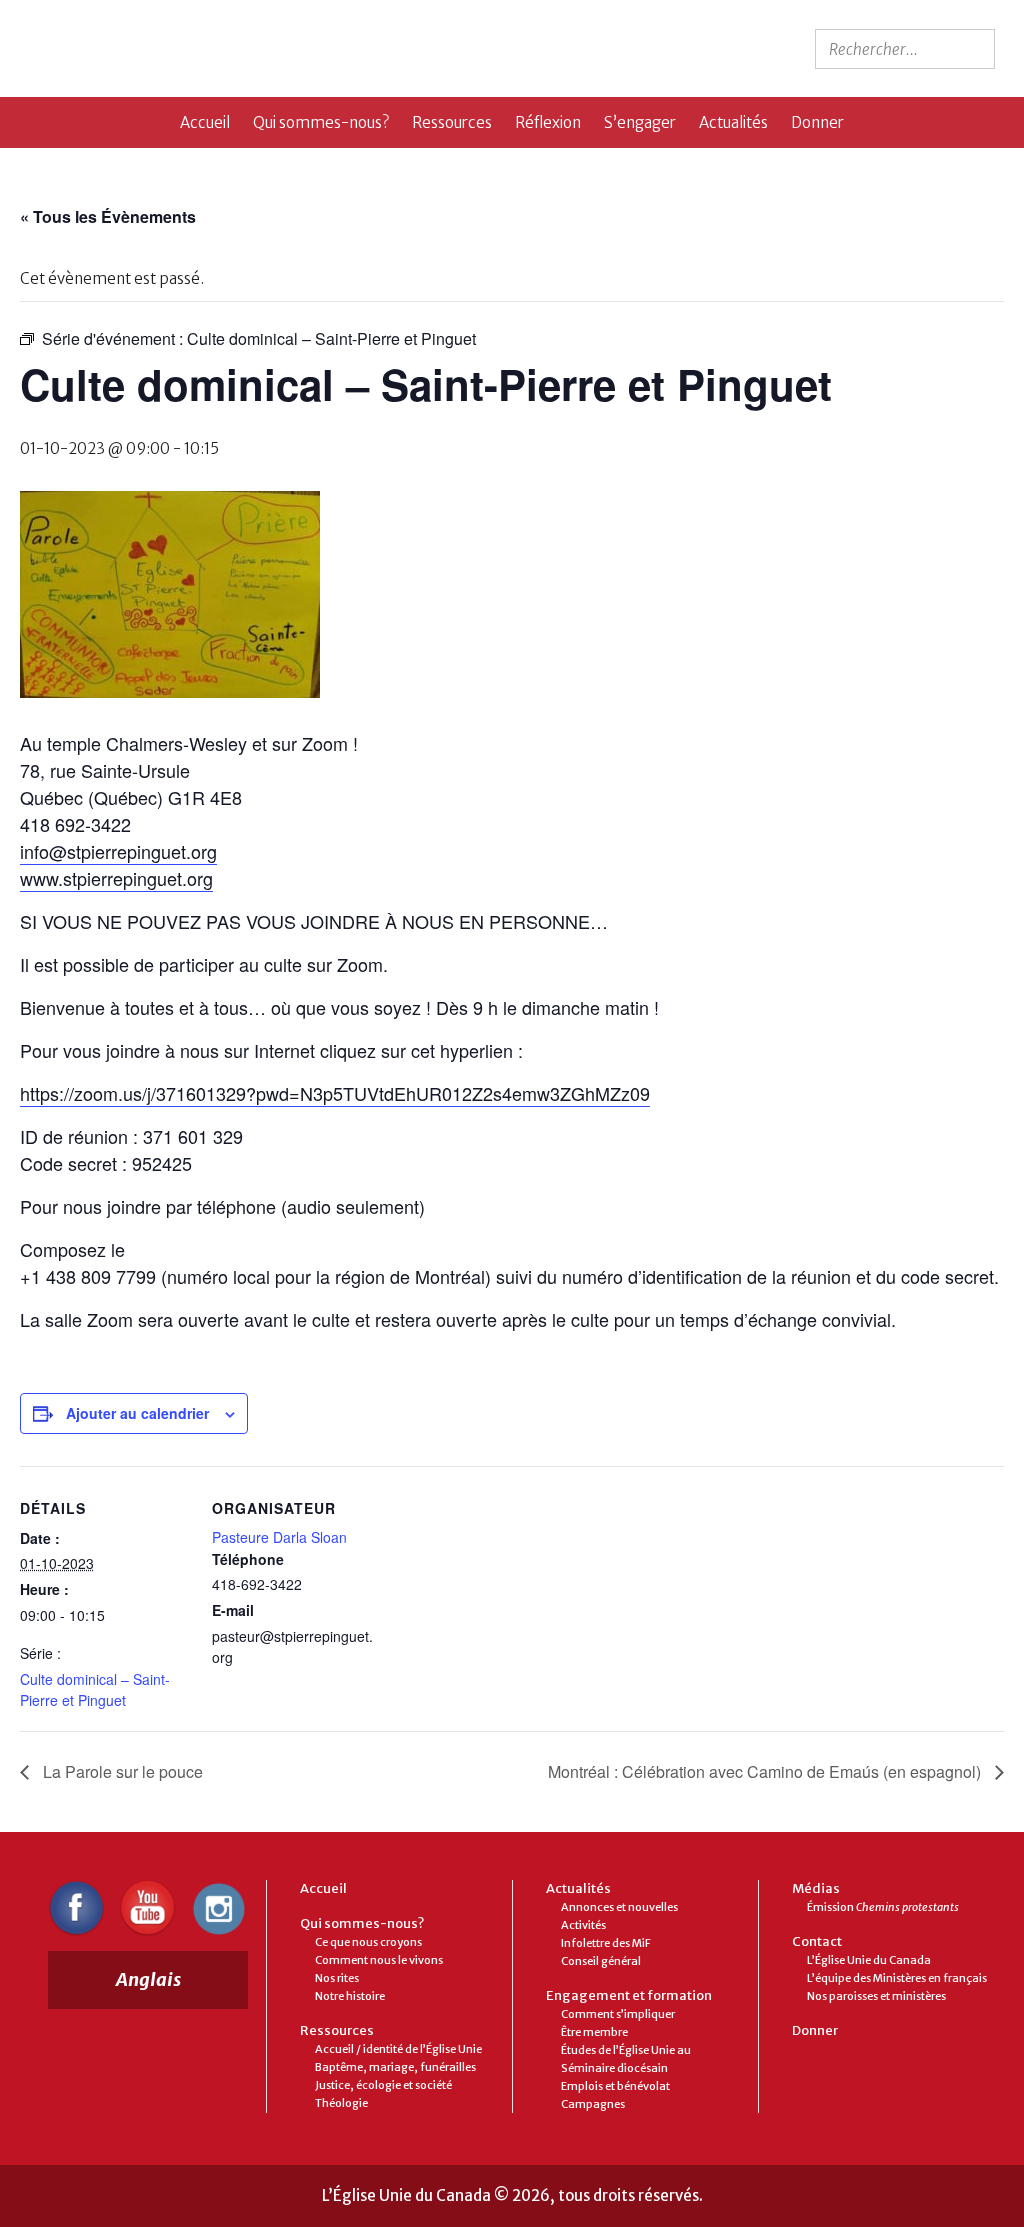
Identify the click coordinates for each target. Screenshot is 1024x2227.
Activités (583, 1925)
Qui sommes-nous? (321, 122)
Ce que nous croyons (368, 1942)
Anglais (148, 1979)
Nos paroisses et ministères (876, 1996)
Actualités (733, 122)
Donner (817, 122)
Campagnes (593, 2104)
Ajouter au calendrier (137, 1413)
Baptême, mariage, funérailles (395, 2067)
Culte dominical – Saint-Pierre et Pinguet (95, 1689)
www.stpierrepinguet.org (116, 878)
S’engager (640, 122)
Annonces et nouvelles (619, 1907)
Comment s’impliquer (618, 2014)
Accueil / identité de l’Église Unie (398, 2049)
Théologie (341, 2103)
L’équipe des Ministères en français (897, 1978)
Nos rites (337, 1978)
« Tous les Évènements (108, 216)
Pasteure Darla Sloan (279, 1537)
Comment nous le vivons (379, 1960)
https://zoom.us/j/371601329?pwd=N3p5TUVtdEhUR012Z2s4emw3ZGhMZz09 (335, 1093)
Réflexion (548, 122)
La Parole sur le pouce (121, 1771)
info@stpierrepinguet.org (118, 851)
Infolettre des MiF (606, 1943)
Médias (816, 1888)
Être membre (594, 2032)
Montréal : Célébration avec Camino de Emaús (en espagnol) (766, 1771)
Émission (883, 1907)
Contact (817, 1941)
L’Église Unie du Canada (869, 1960)
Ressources (452, 122)
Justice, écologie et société (383, 2085)
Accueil (205, 122)
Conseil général (601, 1961)
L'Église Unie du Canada (193, 48)
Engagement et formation (629, 1995)
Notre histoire (350, 1996)
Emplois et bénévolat (615, 2086)
